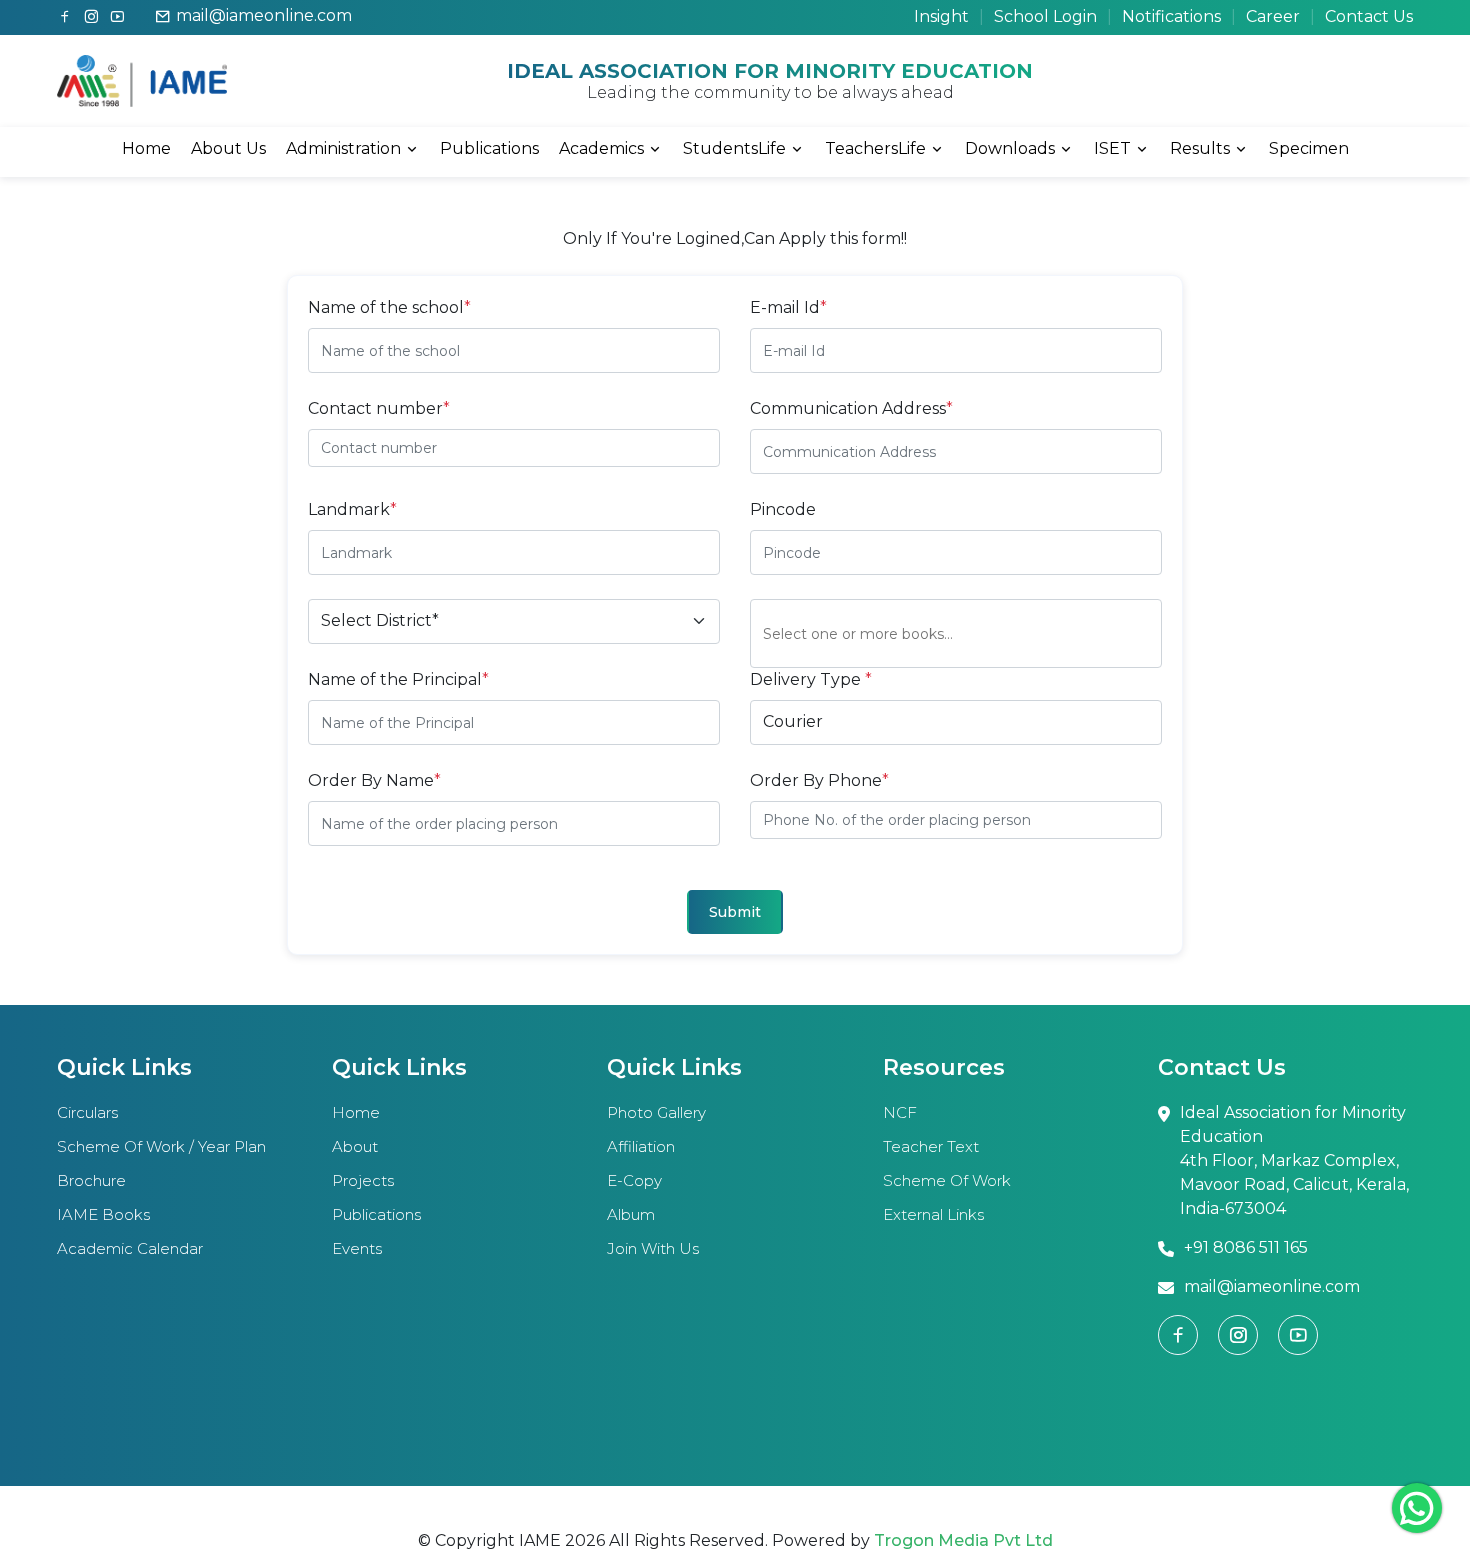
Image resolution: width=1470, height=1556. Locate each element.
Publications (489, 148)
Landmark (352, 509)
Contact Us (1369, 16)
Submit (735, 912)
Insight (941, 16)
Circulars (87, 1112)
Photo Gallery (656, 1112)
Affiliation (641, 1146)
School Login (1045, 16)
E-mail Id (788, 307)
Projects (363, 1180)
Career (1273, 16)
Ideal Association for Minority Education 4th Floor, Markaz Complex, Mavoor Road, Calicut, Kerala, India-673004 (1294, 1160)
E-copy (634, 1180)
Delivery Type (811, 679)
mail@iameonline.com (264, 15)
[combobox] (962, 633)
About (355, 1146)
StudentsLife (734, 148)
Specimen (1309, 148)
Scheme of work (947, 1180)
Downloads (1010, 148)
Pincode (783, 509)
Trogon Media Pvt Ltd (963, 1540)
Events (357, 1248)
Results (1200, 148)
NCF (900, 1112)
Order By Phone (819, 780)
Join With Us (653, 1248)
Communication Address (851, 408)
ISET (1112, 148)
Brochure (91, 1180)
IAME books (103, 1214)
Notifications (1171, 16)
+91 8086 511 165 (1246, 1247)
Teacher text (931, 1146)
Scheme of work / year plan (161, 1146)
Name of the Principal (398, 679)
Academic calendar (130, 1248)
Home (146, 148)
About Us (228, 148)
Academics (601, 148)
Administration (343, 148)
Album (631, 1214)
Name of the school (389, 307)
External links (933, 1214)
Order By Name (374, 780)
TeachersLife (875, 148)
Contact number (379, 408)
